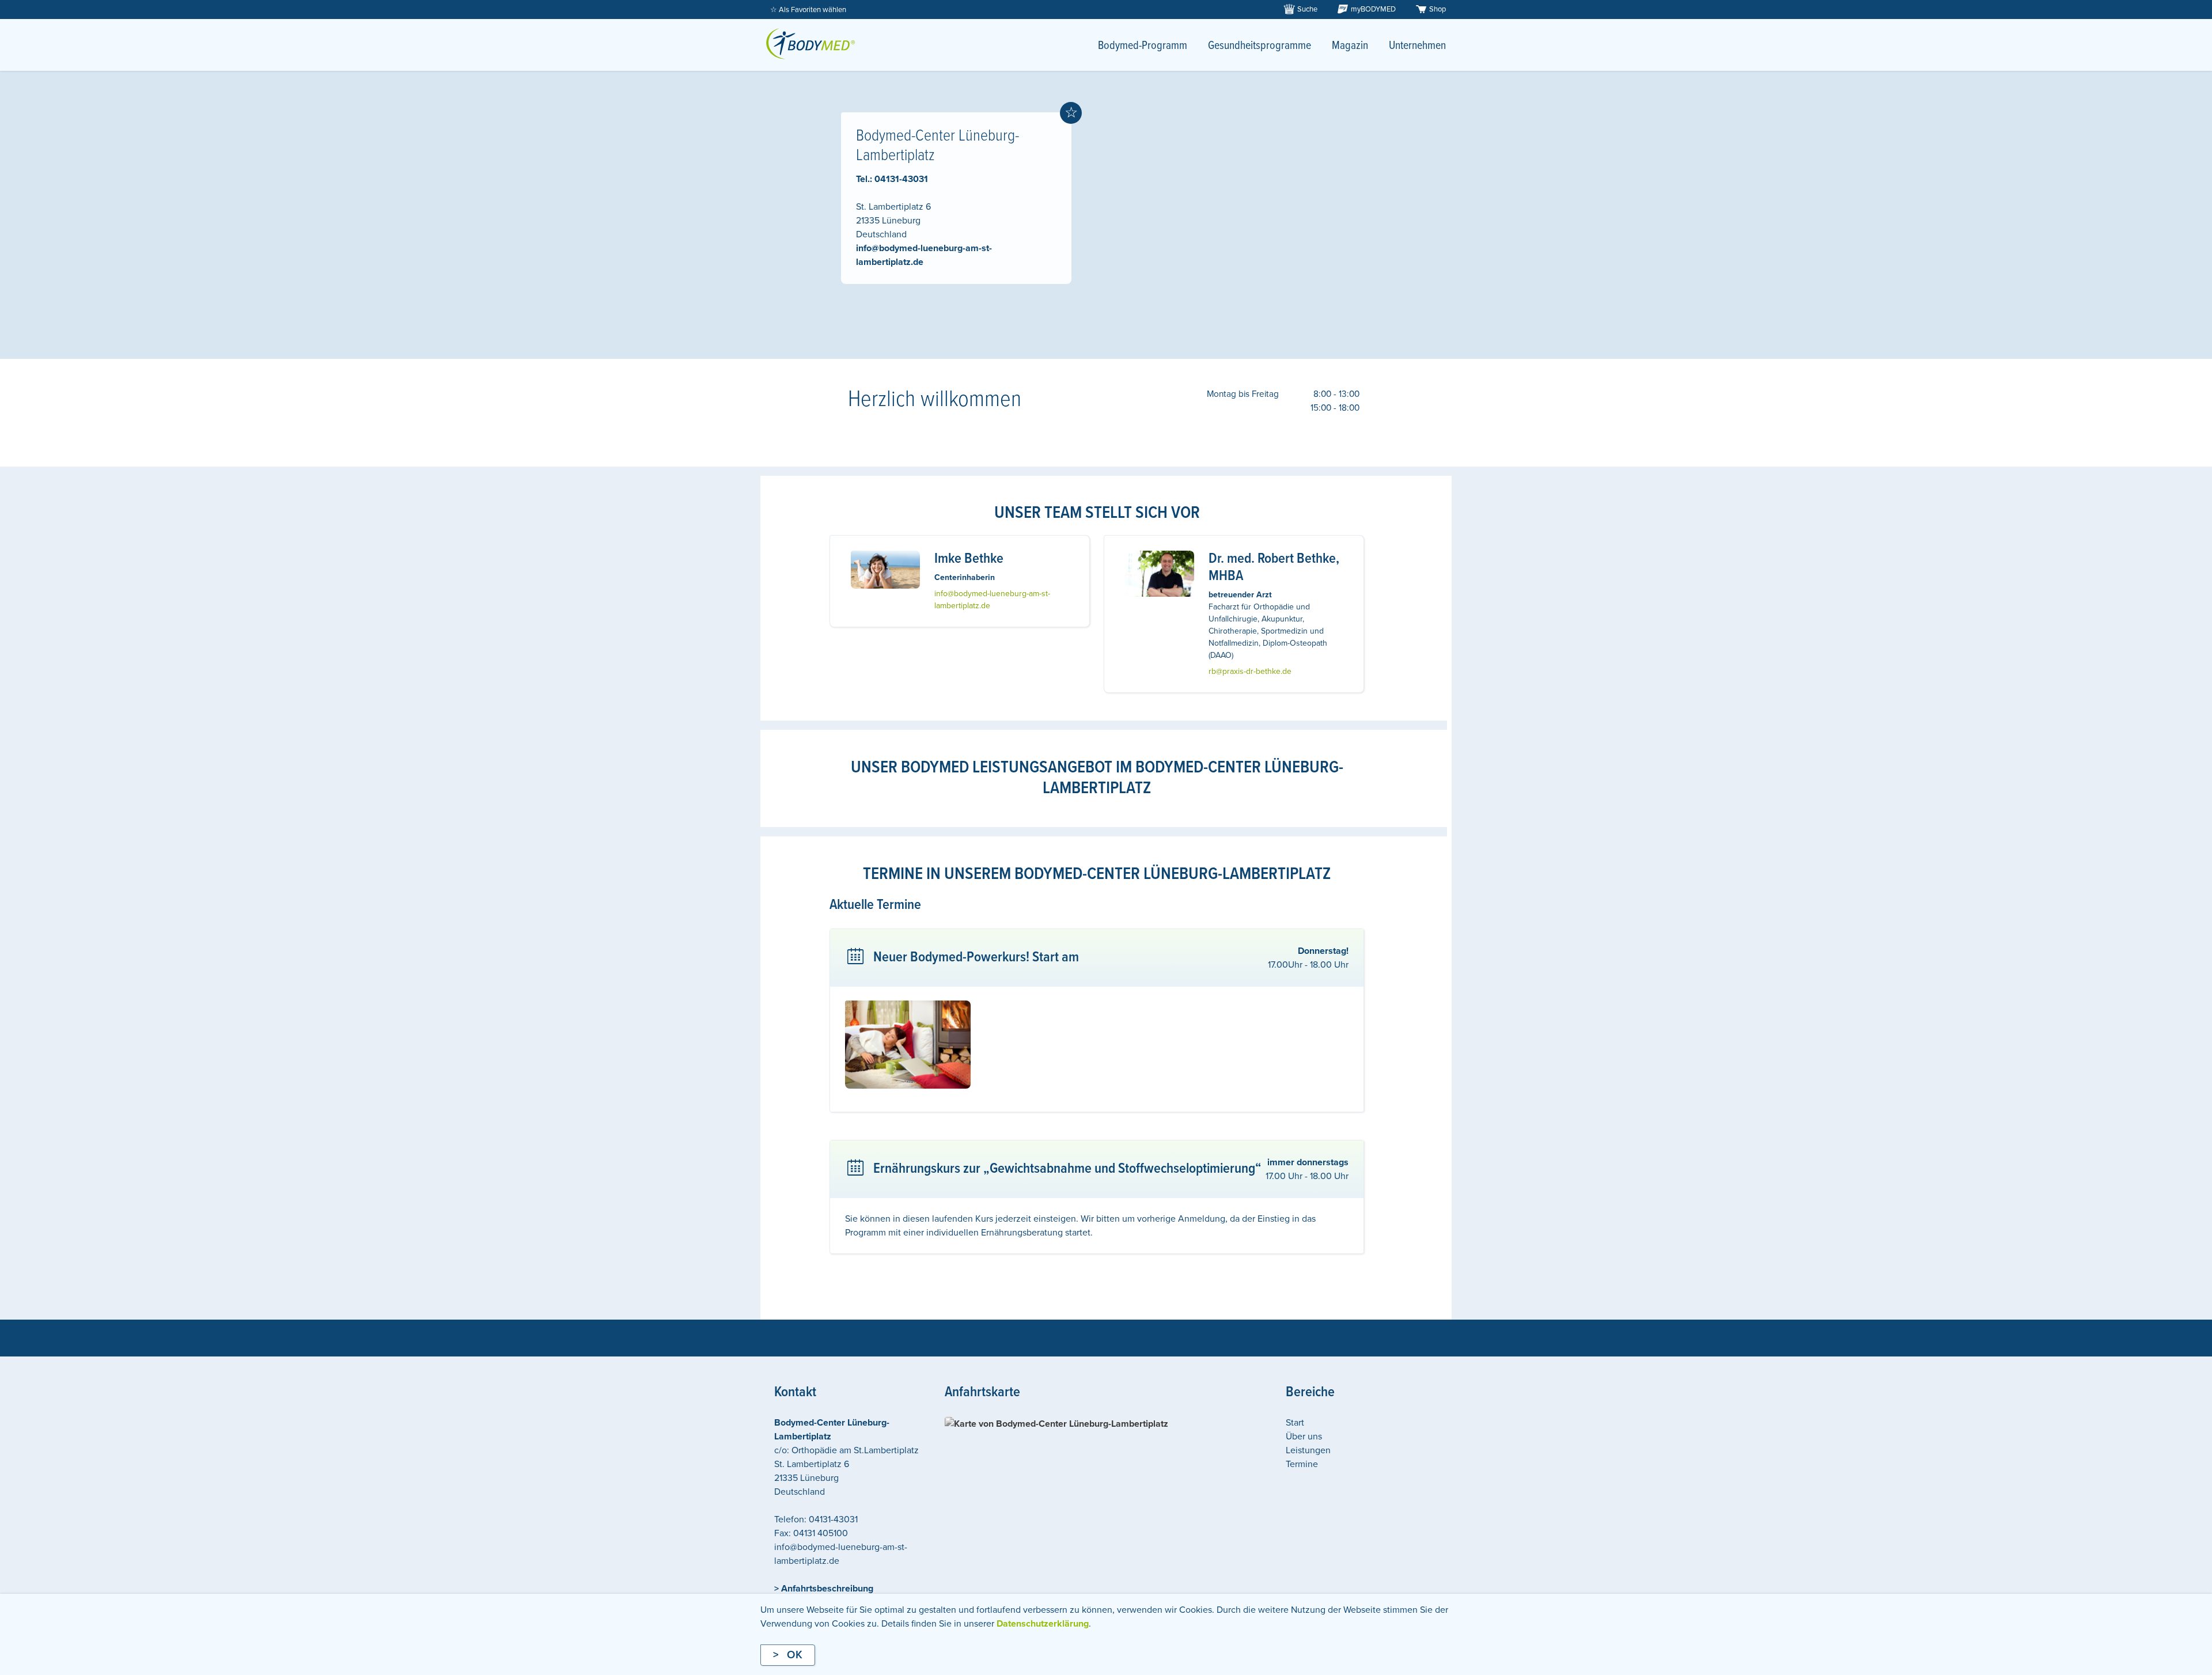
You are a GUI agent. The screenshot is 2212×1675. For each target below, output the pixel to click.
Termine (1302, 1464)
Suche (1307, 9)
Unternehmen (1417, 46)
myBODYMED (1373, 9)
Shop (1438, 9)
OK (795, 1655)
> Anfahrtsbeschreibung (824, 1589)
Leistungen (1308, 1450)
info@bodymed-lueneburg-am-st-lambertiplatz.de (992, 600)
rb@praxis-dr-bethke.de (1250, 671)
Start (1295, 1423)
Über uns (1304, 1437)
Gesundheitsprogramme (1260, 46)
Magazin (1350, 46)
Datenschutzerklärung (1043, 1624)
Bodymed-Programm (1143, 46)
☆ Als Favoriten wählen (808, 10)
